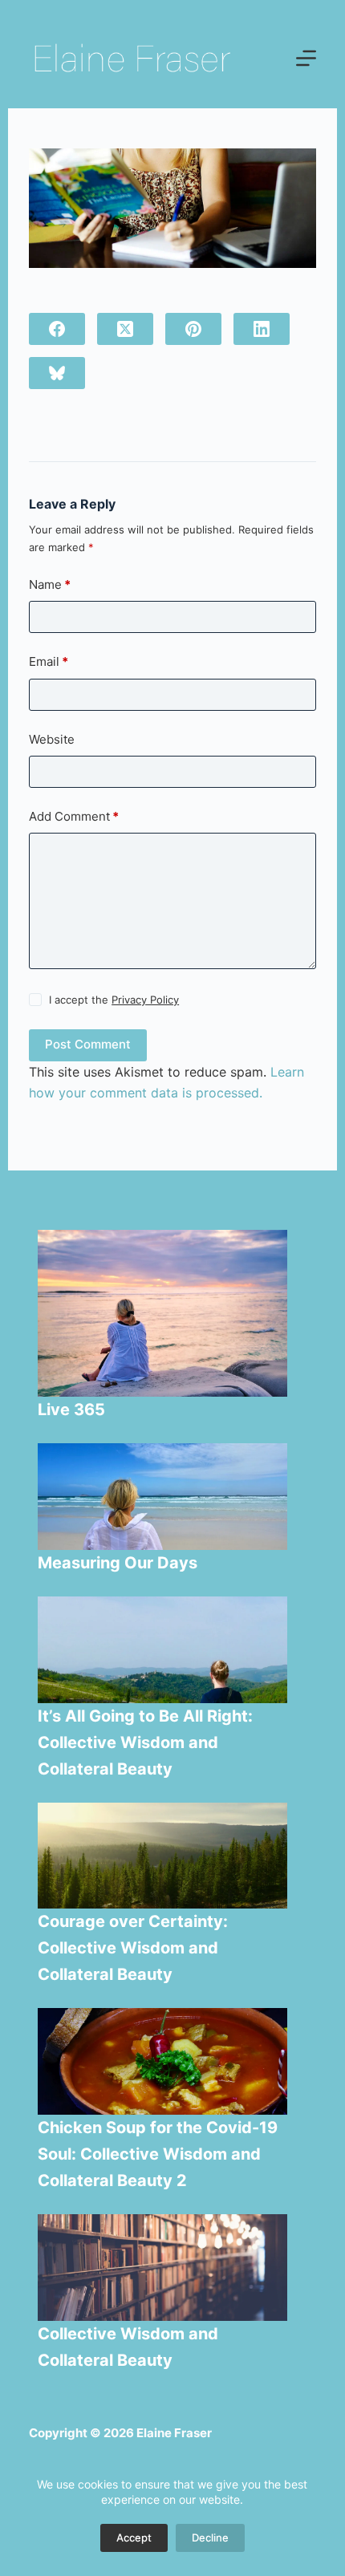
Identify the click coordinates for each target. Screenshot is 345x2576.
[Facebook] (57, 329)
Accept (134, 2537)
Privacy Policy (145, 1000)
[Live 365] (163, 1313)
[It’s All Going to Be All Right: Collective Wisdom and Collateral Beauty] (163, 1650)
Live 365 (71, 1410)
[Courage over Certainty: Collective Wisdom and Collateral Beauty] (163, 1856)
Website (52, 739)
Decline (210, 2537)
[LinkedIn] (262, 329)
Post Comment (88, 1044)
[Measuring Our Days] (163, 1497)
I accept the (114, 1000)
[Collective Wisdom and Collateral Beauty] (163, 2268)
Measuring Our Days (120, 1563)
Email (49, 661)
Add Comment (74, 816)
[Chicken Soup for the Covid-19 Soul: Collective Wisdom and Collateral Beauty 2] (163, 2061)
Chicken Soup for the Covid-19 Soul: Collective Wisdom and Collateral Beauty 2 (158, 2154)
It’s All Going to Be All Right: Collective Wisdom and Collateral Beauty (145, 1742)
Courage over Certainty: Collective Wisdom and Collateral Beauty (133, 1948)
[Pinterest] (193, 329)
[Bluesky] (57, 373)
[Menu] (306, 58)
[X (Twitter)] (125, 329)
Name (50, 584)
